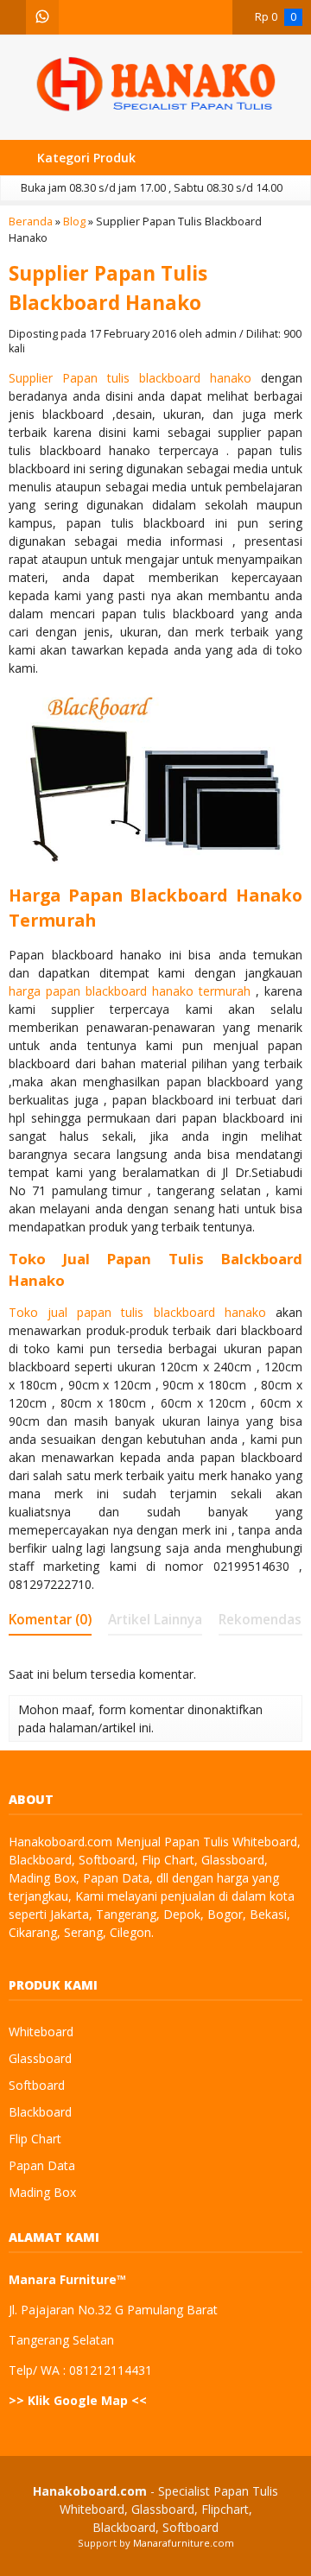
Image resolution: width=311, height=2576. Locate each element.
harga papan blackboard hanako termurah (130, 991)
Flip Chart (35, 2139)
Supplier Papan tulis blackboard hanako (130, 378)
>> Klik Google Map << (78, 2400)
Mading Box (42, 2192)
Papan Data (42, 2165)
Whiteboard (41, 2032)
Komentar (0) (50, 1620)
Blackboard (40, 2112)
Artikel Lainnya (155, 1620)
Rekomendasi (262, 1620)
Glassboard (40, 2058)
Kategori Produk (85, 158)
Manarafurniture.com (184, 2543)
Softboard (37, 2085)
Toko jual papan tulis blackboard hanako (137, 1312)
